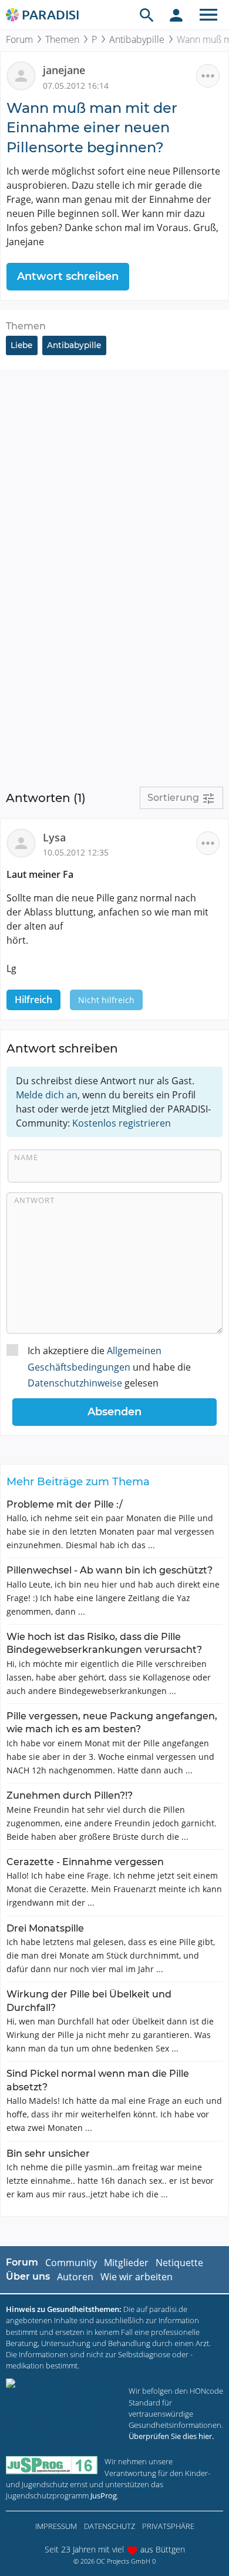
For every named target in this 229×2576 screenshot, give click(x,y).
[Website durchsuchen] (147, 15)
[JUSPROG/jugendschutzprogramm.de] (52, 2465)
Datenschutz (110, 2526)
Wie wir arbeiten (137, 2277)
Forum (19, 39)
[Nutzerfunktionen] (176, 15)
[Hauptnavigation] (208, 15)
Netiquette (179, 2263)
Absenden (114, 1412)
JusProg (104, 2495)
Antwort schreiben (68, 276)
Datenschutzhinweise (75, 1383)
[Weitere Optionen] (208, 76)
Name (26, 1157)
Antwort (34, 1200)
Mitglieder (126, 2263)
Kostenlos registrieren (122, 1123)
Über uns (28, 2276)
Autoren (75, 2277)
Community (71, 2263)
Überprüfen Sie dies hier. (171, 2436)
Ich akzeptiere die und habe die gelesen (109, 1366)
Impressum (56, 2526)
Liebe (21, 345)
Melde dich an (47, 1095)
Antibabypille (137, 39)
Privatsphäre (168, 2526)
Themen (62, 39)
